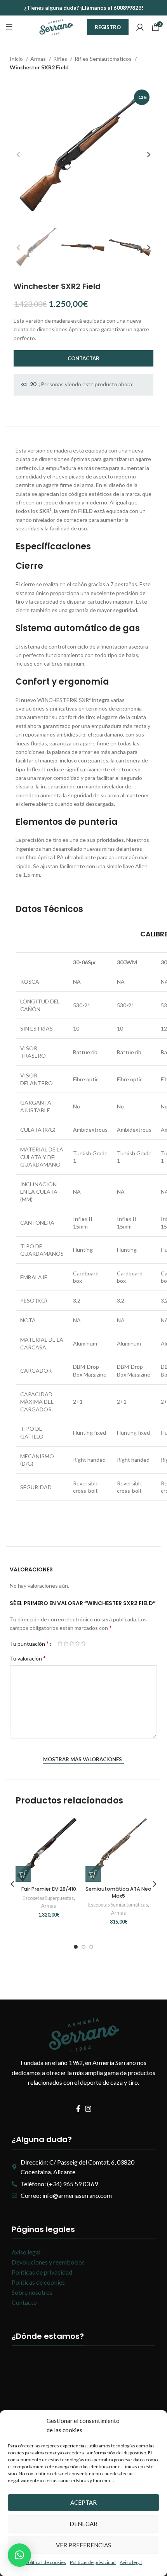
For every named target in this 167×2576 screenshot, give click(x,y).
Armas (39, 59)
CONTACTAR (83, 358)
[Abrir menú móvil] (9, 27)
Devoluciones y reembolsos (48, 2262)
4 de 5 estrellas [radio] (77, 1643)
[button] (19, 2555)
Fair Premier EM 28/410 (49, 1889)
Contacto (24, 2302)
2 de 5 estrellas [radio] (66, 1643)
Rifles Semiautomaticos (104, 59)
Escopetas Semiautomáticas (118, 1905)
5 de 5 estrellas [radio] (83, 1643)
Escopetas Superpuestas (48, 1898)
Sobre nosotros (32, 2292)
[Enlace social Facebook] (78, 2109)
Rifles (61, 59)
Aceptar (83, 2502)
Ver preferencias (83, 2545)
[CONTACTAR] (23, 1874)
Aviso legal (131, 2562)
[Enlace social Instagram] (88, 2109)
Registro (108, 27)
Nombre (21, 1746)
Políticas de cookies (46, 2562)
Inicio (17, 59)
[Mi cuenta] (140, 27)
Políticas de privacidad (93, 2562)
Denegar (83, 2524)
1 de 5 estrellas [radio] (60, 1643)
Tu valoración (28, 1658)
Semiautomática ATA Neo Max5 (118, 1892)
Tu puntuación (29, 1643)
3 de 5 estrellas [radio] (72, 1643)
